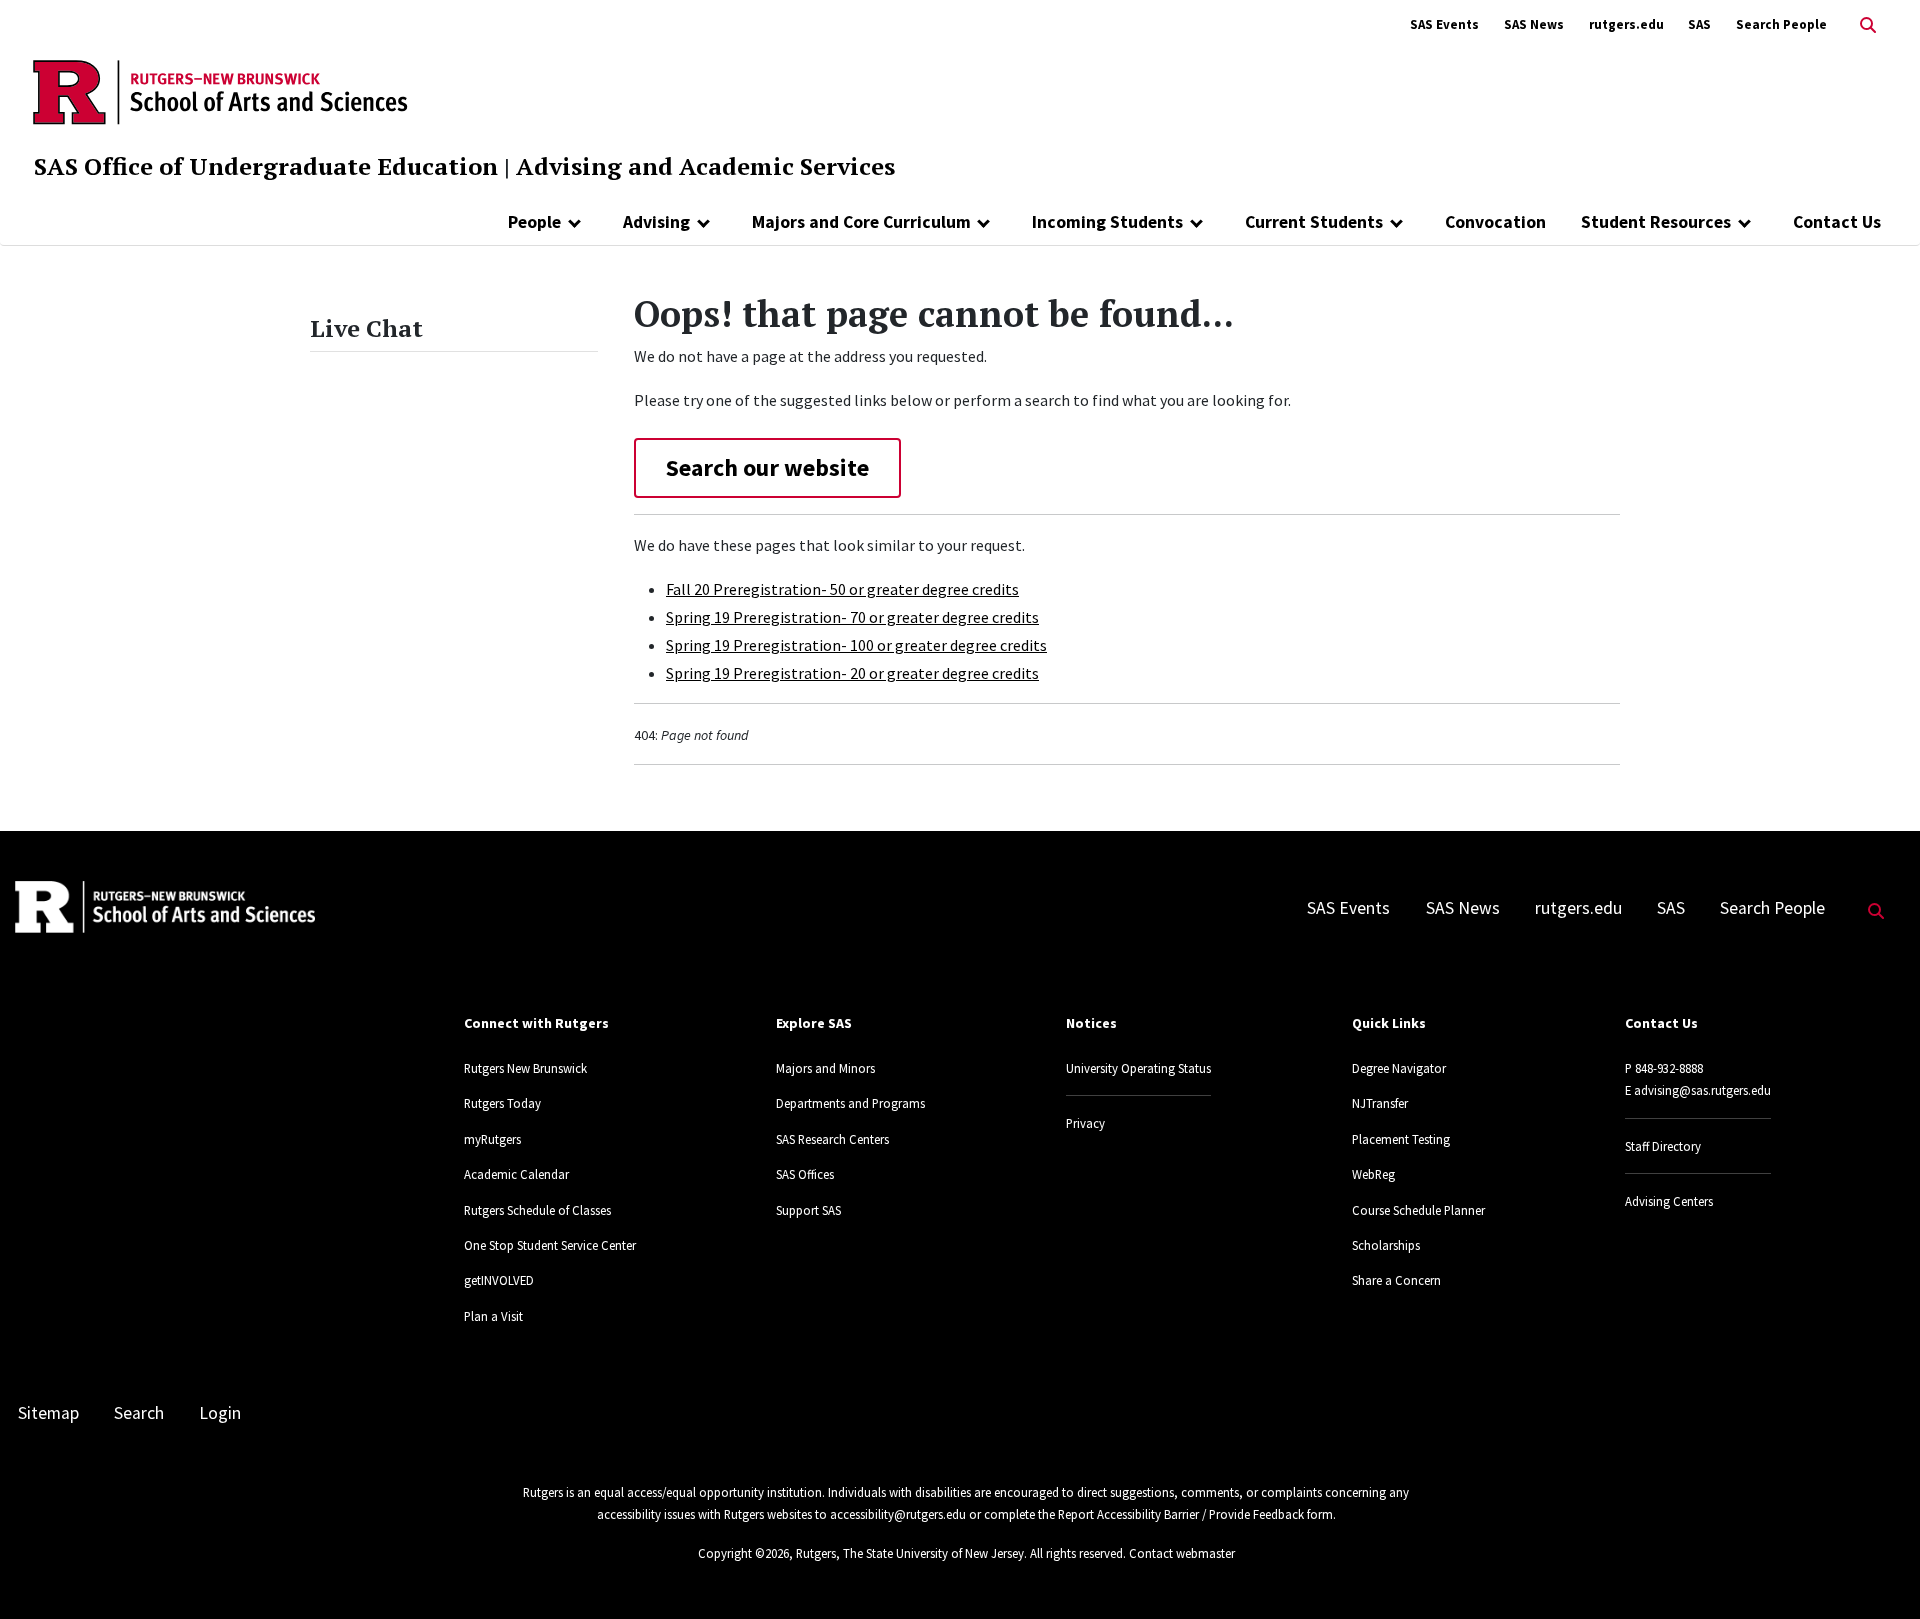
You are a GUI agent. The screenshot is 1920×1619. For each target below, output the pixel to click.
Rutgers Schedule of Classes (537, 1210)
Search (139, 1413)
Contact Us (1837, 222)
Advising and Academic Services (705, 166)
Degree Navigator (1399, 1068)
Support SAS (808, 1210)
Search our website (767, 467)
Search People (1781, 24)
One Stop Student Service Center (550, 1245)
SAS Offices (805, 1174)
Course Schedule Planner (1418, 1210)
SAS (1699, 24)
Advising (656, 222)
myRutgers (492, 1139)
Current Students (1314, 222)
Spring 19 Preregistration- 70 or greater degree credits (852, 617)
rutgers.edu (1626, 24)
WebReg (1373, 1174)
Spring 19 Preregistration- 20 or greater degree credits (852, 673)
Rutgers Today (502, 1103)
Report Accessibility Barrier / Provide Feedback (1181, 1514)
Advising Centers (1669, 1201)
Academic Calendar (516, 1174)
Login (220, 1413)
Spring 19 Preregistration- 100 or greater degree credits (856, 645)
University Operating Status (1138, 1068)
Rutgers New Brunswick (525, 1068)
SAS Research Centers (832, 1139)
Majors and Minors (825, 1068)
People (534, 222)
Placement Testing (1401, 1139)
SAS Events (1444, 24)
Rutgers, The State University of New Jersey (910, 1553)
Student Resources (1656, 222)
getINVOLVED (499, 1280)
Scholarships (1386, 1245)
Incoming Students (1107, 222)
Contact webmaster (1182, 1553)
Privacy (1085, 1123)
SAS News (1534, 24)
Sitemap (48, 1413)
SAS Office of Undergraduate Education (266, 166)
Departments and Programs (850, 1103)
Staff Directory (1663, 1146)
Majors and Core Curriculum (861, 222)
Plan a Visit (493, 1316)
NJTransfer (1380, 1103)
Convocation (1495, 222)
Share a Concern (1396, 1280)
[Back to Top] (1876, 1570)
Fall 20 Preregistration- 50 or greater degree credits (842, 589)
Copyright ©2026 (743, 1553)
